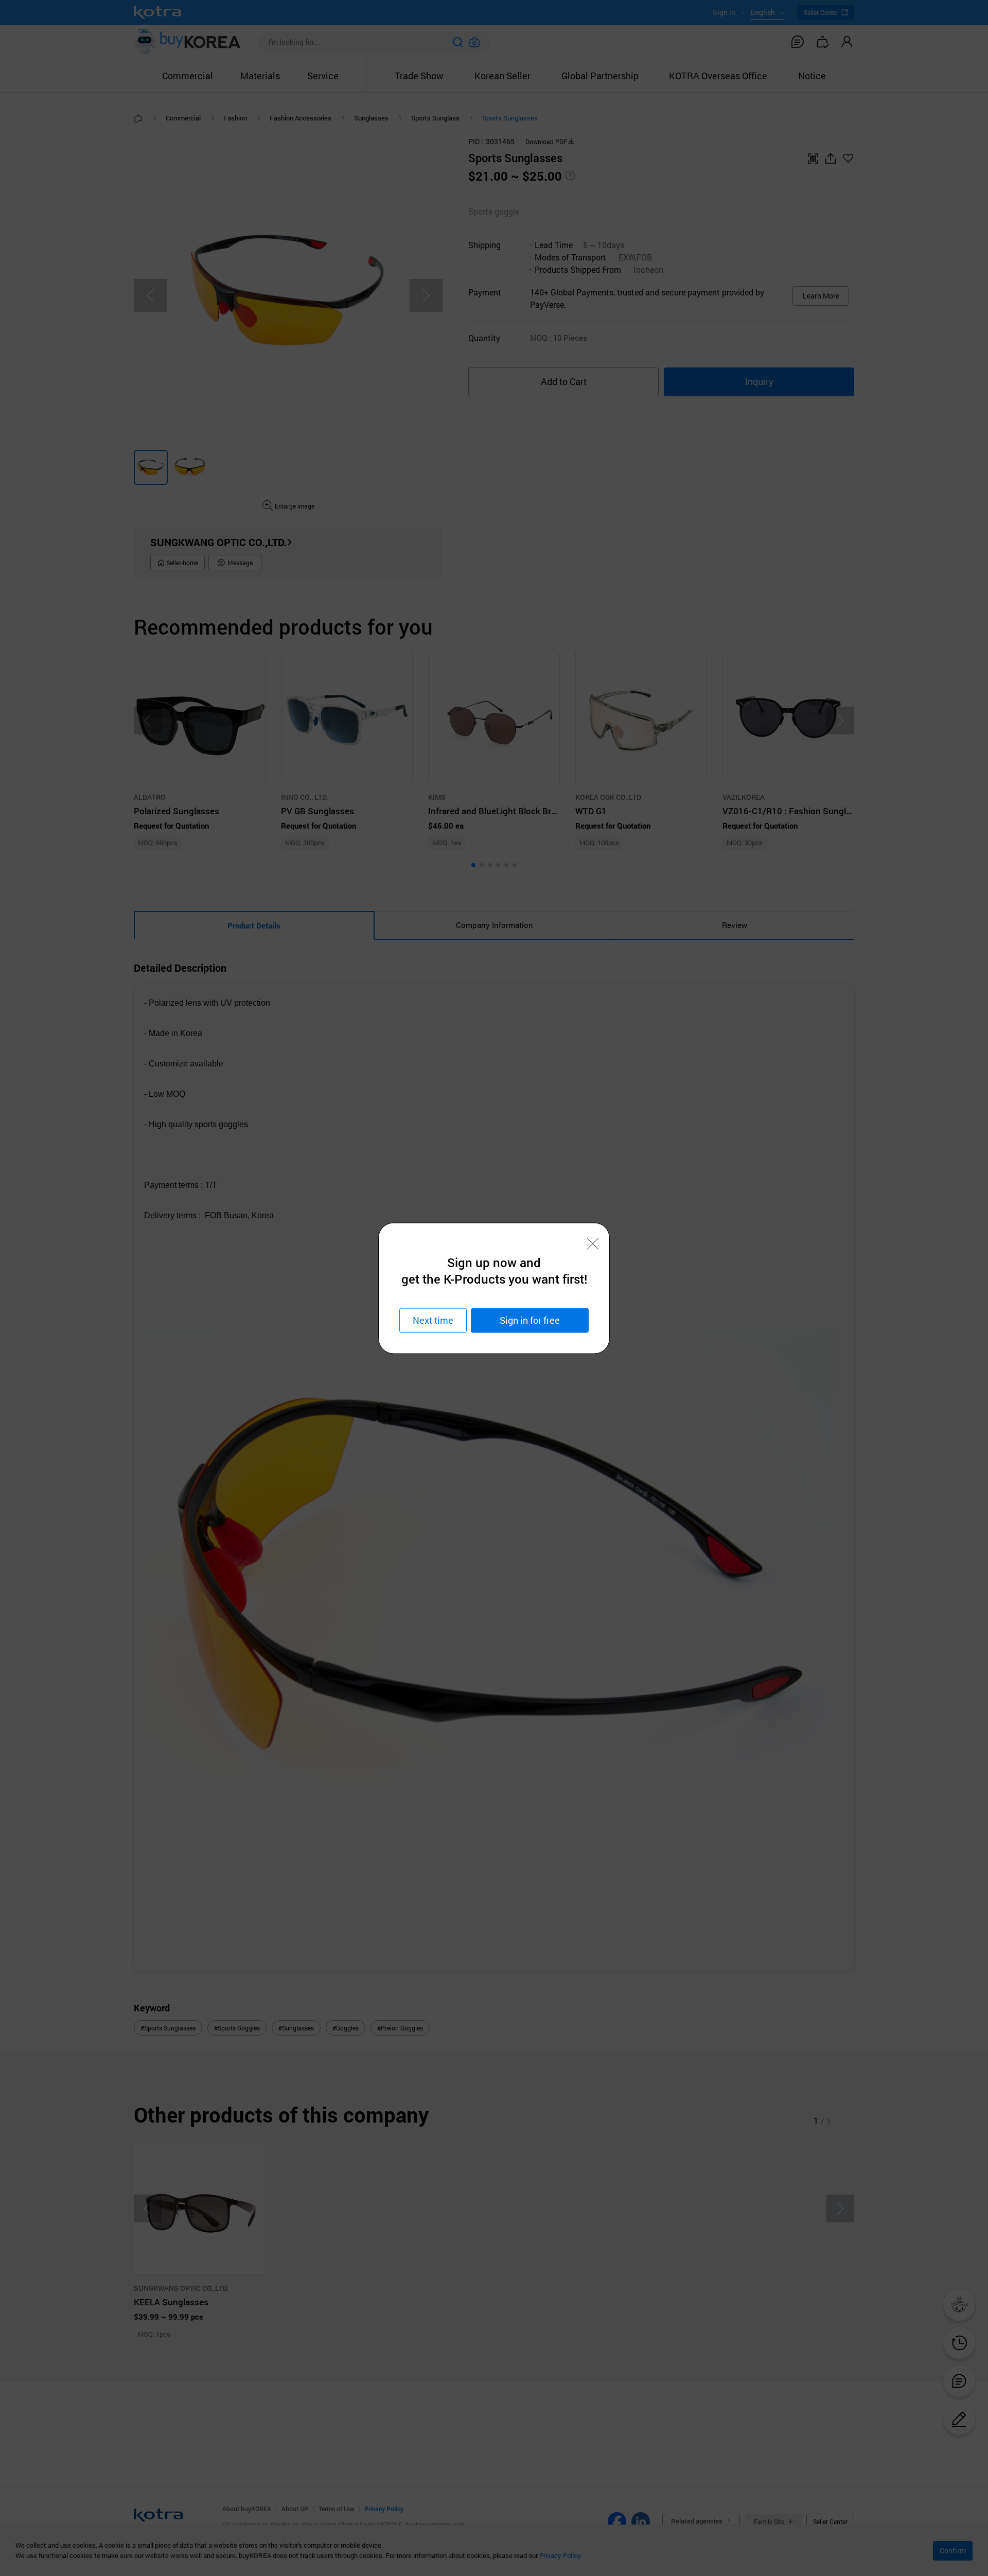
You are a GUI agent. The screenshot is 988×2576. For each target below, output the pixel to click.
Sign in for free (530, 1320)
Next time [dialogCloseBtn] (433, 1320)
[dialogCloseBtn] (593, 1243)
